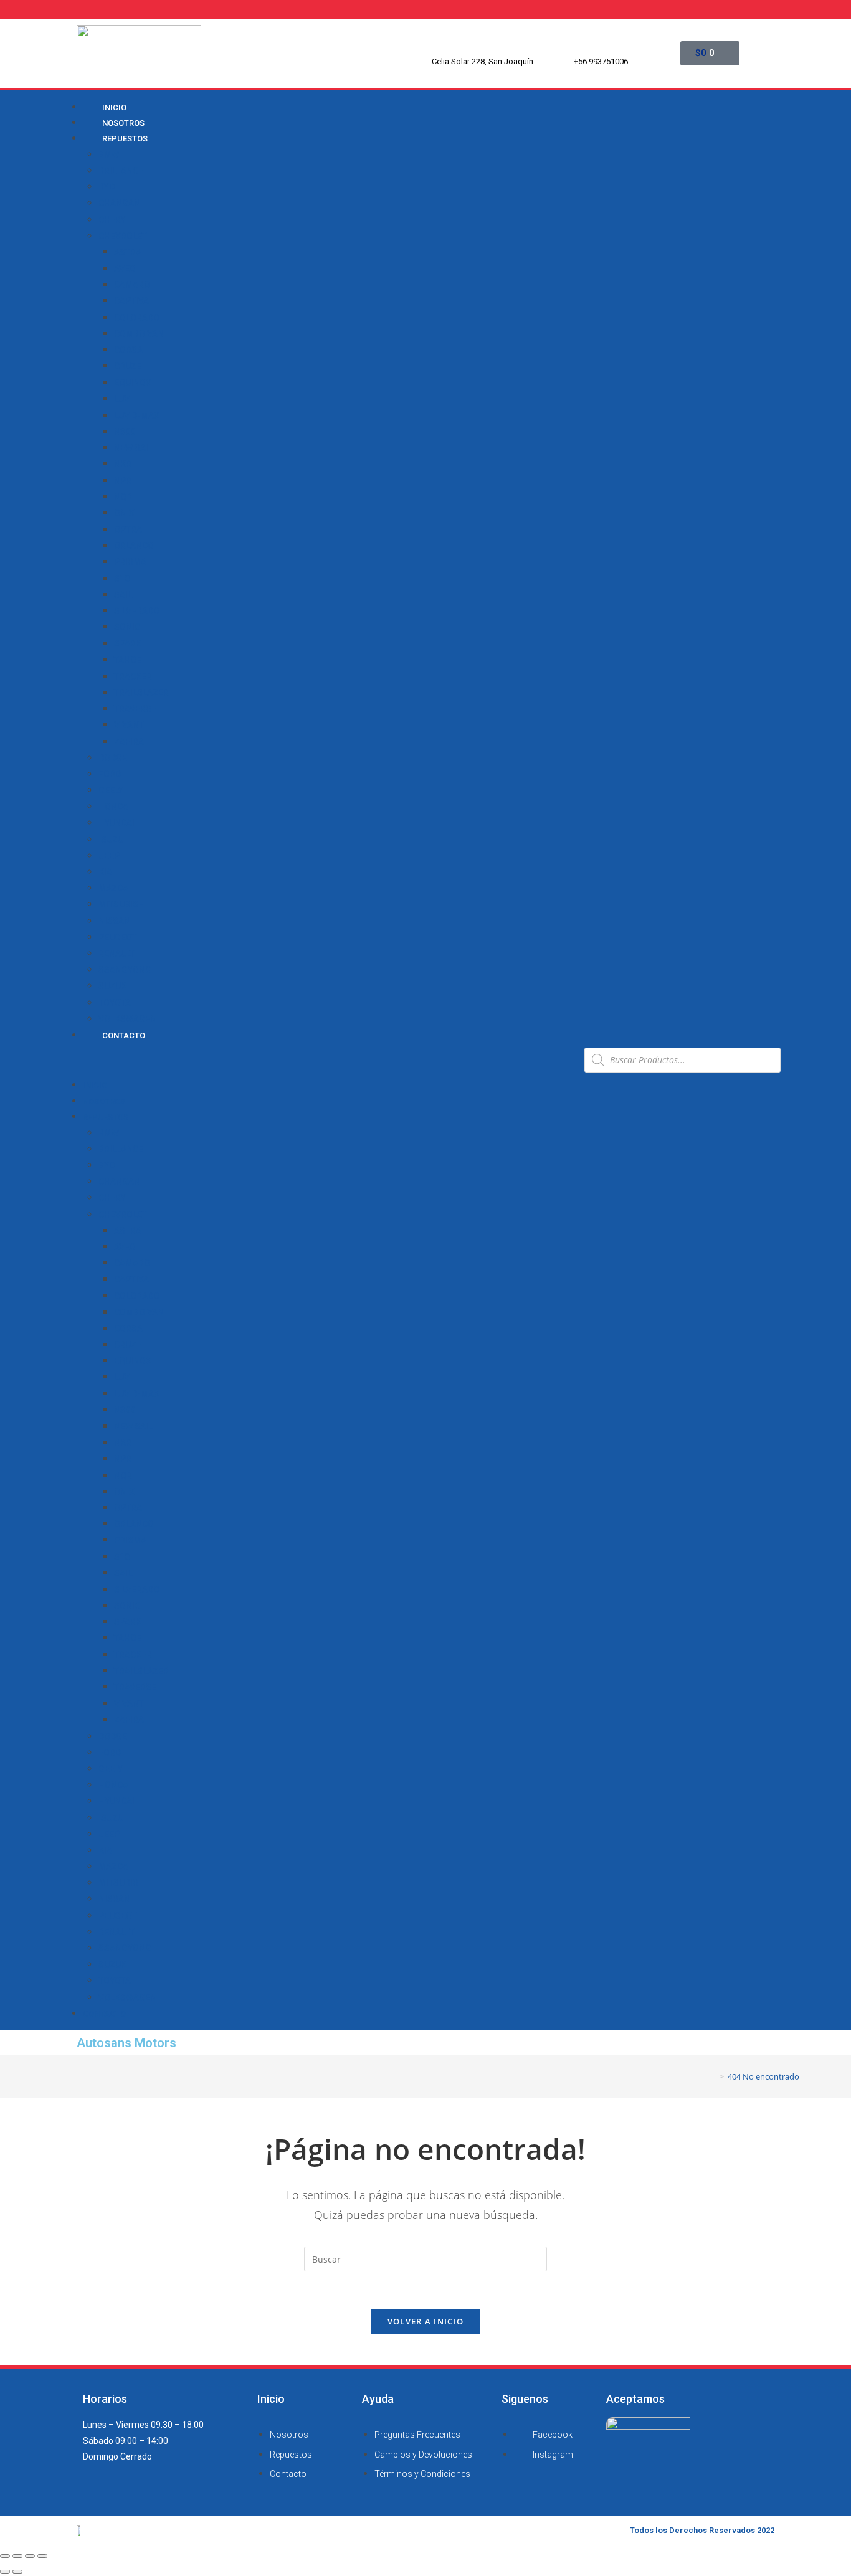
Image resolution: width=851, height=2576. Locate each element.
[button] (323, 1060)
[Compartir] (17, 2556)
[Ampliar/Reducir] (42, 2556)
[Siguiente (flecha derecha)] (17, 2572)
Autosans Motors (126, 2043)
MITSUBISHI (123, 904)
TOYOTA (115, 1003)
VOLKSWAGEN (127, 1019)
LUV (122, 399)
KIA (105, 872)
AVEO (125, 268)
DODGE (113, 758)
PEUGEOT (118, 937)
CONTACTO (124, 1035)
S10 (122, 579)
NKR (123, 464)
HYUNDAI (116, 823)
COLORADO (137, 318)
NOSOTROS (104, 1101)
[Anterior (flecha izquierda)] (5, 2572)
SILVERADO (137, 611)
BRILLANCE (121, 171)
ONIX (124, 513)
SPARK (128, 643)
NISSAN (114, 921)
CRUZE (128, 366)
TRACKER (133, 676)
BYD (107, 187)
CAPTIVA (131, 301)
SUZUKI (114, 986)
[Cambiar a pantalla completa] (30, 2556)
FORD (110, 774)
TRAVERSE (135, 709)
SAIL (123, 595)
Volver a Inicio (426, 2321)
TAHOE (128, 660)
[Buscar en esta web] (425, 2258)
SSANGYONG (125, 970)
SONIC (127, 627)
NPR (123, 481)
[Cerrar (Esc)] (5, 2556)
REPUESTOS (125, 139)
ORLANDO (134, 546)
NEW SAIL (133, 448)
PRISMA (130, 562)
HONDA (113, 807)
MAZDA (113, 888)
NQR (123, 497)
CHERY (112, 220)
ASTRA (128, 252)
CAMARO (132, 285)
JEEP (109, 856)
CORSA (128, 350)
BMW (109, 154)
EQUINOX (133, 382)
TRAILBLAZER (141, 693)
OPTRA (128, 529)
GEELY (111, 790)
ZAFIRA (129, 742)
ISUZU (111, 840)
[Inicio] (713, 2076)
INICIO (95, 1085)
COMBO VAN (139, 334)
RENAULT (116, 954)
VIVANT (129, 725)
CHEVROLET (123, 236)
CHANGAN (119, 203)
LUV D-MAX (137, 415)
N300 (125, 432)
